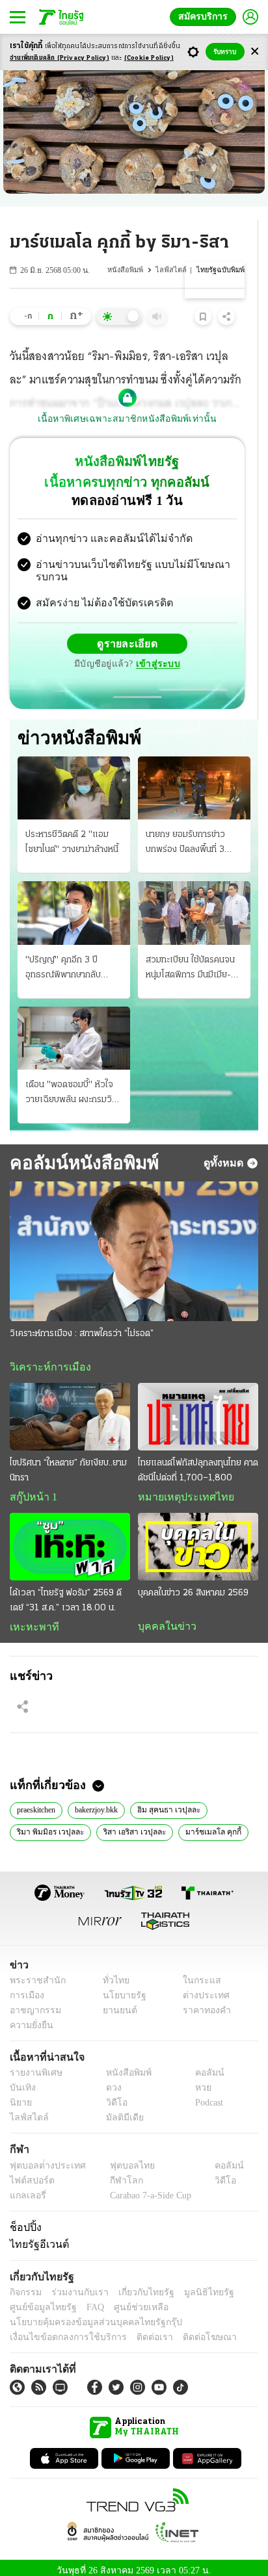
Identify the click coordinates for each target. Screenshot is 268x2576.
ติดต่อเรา (138, 2330)
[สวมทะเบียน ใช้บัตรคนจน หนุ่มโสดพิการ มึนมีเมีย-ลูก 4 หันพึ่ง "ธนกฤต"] (194, 902)
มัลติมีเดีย (120, 2111)
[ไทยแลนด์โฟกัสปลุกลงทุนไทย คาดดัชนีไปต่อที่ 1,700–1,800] (198, 1407)
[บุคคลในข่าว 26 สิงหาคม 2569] (198, 1538)
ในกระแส (197, 1973)
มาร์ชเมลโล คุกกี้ (205, 1823)
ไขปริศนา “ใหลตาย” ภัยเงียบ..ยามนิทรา (68, 1461)
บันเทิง (21, 2081)
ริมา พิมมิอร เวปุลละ (49, 1823)
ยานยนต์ (115, 2003)
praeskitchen (40, 1801)
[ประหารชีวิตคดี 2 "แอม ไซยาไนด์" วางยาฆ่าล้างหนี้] (74, 778)
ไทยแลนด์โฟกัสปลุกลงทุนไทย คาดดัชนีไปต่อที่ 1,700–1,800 (198, 1461)
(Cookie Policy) (149, 58)
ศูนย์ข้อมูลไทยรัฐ (39, 2300)
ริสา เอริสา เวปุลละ (130, 1823)
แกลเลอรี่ (26, 2188)
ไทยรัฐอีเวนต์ (36, 2237)
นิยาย (20, 2096)
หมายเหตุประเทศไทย (180, 1488)
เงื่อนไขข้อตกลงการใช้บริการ (60, 2330)
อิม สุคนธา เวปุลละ (179, 1801)
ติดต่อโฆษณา (188, 2330)
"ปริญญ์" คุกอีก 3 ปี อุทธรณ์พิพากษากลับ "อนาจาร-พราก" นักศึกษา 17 (72, 959)
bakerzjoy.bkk (106, 1801)
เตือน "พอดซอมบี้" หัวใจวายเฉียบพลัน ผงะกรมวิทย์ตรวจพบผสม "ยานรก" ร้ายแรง (74, 1083)
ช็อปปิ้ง (24, 2220)
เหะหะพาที (30, 1618)
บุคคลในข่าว (162, 1617)
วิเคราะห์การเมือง (46, 1357)
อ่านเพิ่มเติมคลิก (60, 58)
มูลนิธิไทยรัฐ (194, 2285)
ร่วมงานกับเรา (75, 2285)
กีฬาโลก (115, 2173)
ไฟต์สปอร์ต (30, 2173)
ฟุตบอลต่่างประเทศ (43, 2158)
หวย (198, 2081)
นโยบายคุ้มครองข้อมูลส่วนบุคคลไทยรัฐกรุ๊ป (87, 2315)
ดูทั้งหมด (225, 1152)
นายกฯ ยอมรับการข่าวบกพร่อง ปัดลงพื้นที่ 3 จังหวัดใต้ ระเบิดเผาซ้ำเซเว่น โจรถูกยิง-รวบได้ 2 (189, 833)
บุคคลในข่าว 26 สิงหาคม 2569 (193, 1584)
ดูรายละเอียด (127, 633)
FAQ (87, 2300)
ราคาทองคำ (203, 2003)
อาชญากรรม (33, 2003)
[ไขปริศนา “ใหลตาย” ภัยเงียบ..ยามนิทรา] (70, 1407)
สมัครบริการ (206, 17)
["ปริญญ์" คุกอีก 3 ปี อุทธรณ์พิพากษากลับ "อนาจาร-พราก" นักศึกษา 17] (74, 902)
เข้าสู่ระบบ (156, 653)
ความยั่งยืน (30, 2018)
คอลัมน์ (203, 2066)
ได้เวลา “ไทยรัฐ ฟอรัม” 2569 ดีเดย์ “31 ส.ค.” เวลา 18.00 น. (66, 1591)
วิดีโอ (113, 2096)
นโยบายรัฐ (119, 1988)
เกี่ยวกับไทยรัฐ (137, 2285)
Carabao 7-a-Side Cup (147, 2188)
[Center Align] (255, 52)
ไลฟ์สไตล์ (175, 270)
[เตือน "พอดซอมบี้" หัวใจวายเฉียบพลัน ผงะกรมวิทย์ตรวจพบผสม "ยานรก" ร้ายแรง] (74, 1028)
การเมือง (26, 1988)
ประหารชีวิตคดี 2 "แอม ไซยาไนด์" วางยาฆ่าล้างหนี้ (72, 832)
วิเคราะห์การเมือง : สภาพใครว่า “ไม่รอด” (82, 1323)
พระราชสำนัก (33, 1973)
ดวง (111, 2081)
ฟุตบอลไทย (121, 2158)
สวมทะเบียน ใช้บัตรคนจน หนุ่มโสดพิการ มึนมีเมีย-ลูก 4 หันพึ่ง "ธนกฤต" (194, 959)
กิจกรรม (25, 2285)
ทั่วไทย (112, 1973)
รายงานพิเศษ (34, 2066)
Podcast (207, 2096)
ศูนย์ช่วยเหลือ (128, 2300)
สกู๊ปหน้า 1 (31, 1488)
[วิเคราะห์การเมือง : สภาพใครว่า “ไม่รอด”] (134, 1241)
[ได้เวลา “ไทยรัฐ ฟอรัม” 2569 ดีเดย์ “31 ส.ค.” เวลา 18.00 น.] (70, 1538)
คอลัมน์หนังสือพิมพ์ (82, 1152)
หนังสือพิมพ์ (132, 270)
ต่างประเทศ (202, 1988)
